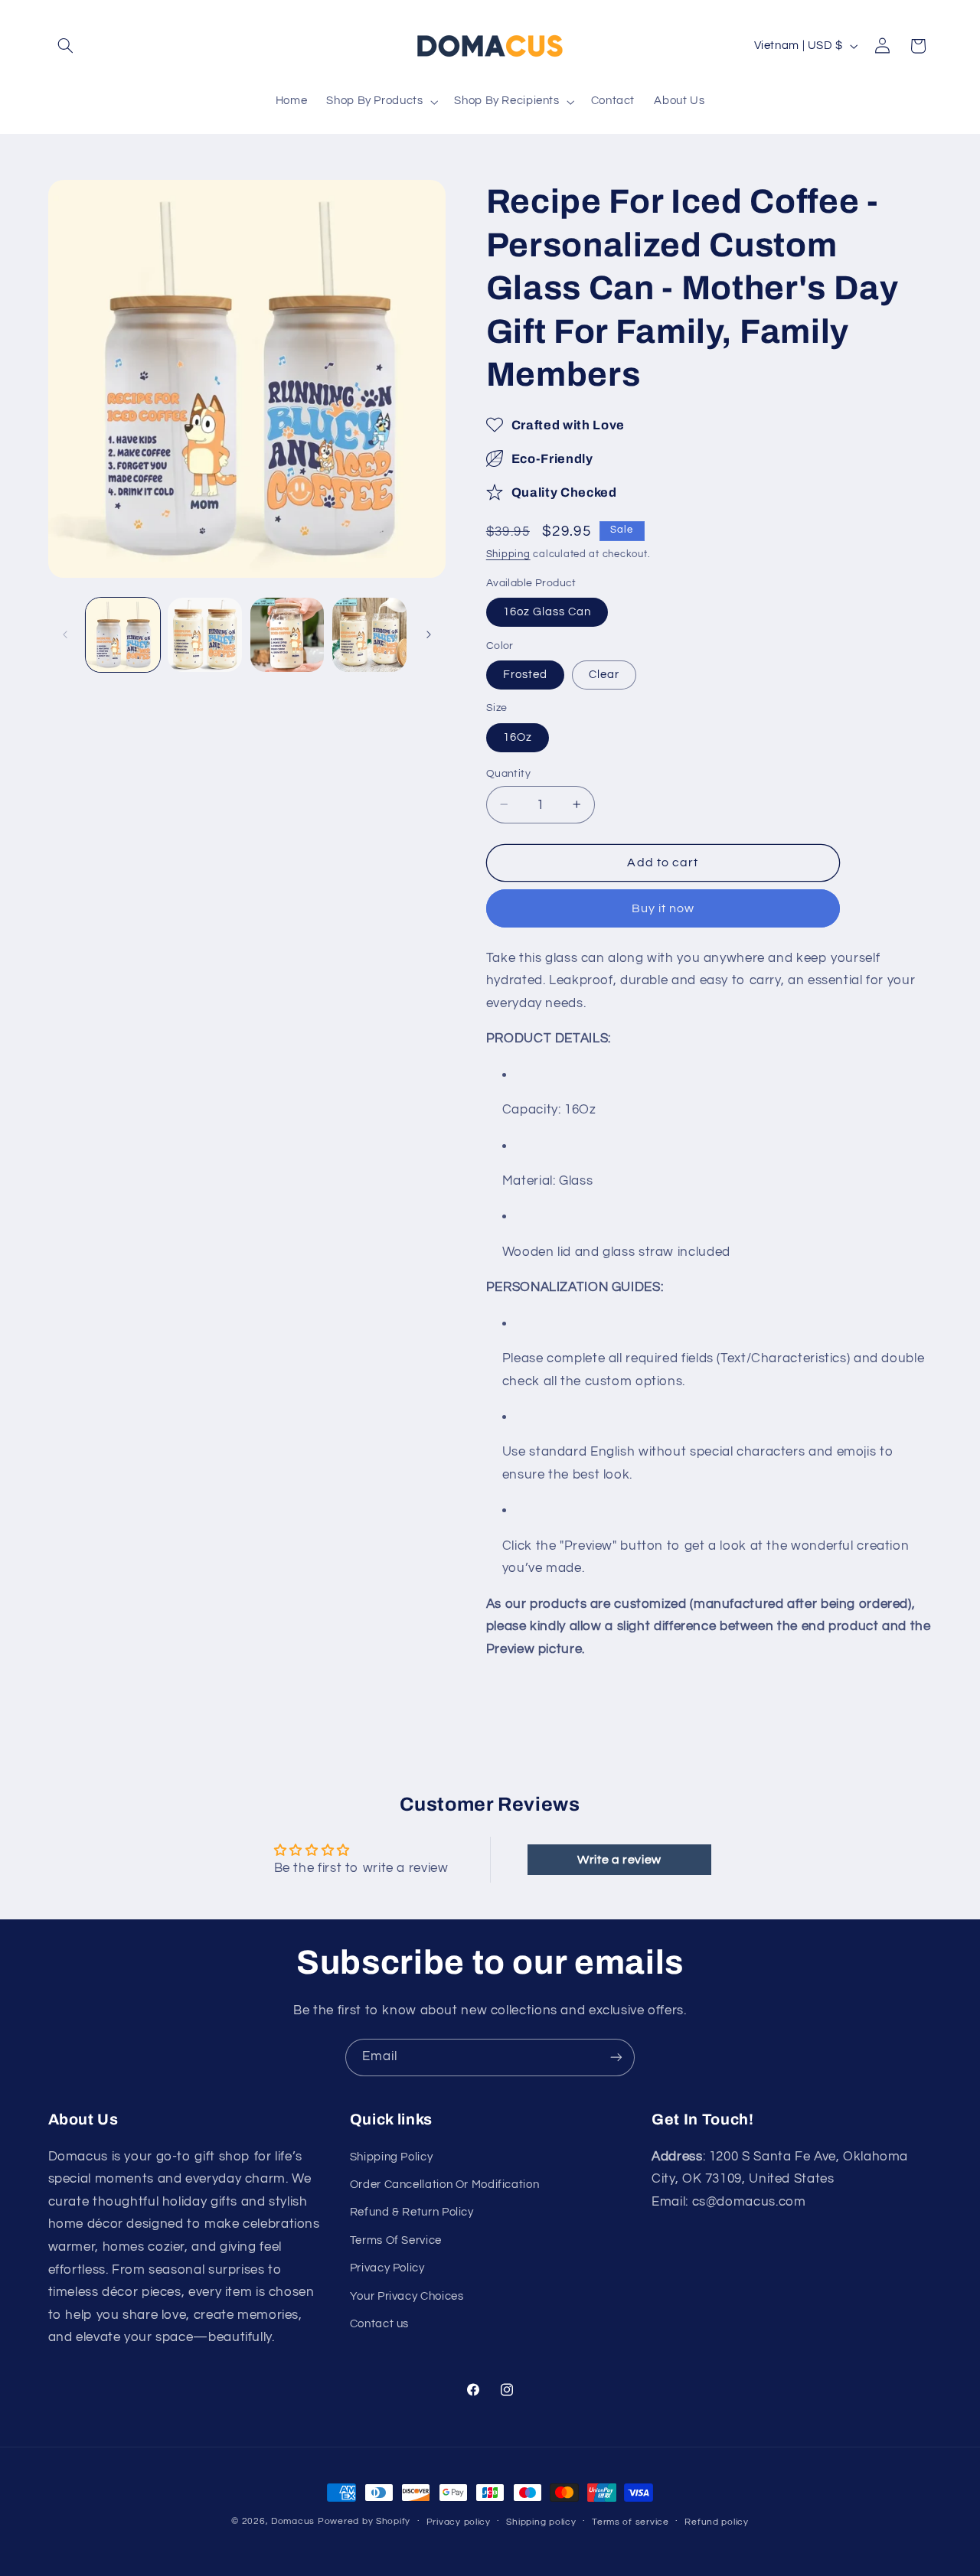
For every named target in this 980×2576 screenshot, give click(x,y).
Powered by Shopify (364, 2521)
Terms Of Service (396, 2240)
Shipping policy (541, 2522)
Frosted (525, 674)
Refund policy (717, 2522)
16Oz (518, 737)
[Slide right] (429, 634)
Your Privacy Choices (407, 2296)
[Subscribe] (616, 2058)
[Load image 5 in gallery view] (369, 635)
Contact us (379, 2324)
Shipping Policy (391, 2157)
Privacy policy (459, 2522)
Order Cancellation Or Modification (444, 2185)
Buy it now (663, 908)
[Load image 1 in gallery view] (123, 635)
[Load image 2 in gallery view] (205, 635)
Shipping (508, 554)
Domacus (293, 2521)
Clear (604, 674)
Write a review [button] (619, 1860)
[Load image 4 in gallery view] (287, 635)
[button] (66, 46)
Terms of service (630, 2522)
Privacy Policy (387, 2268)
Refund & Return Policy (412, 2212)
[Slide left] (65, 634)
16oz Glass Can (547, 611)
